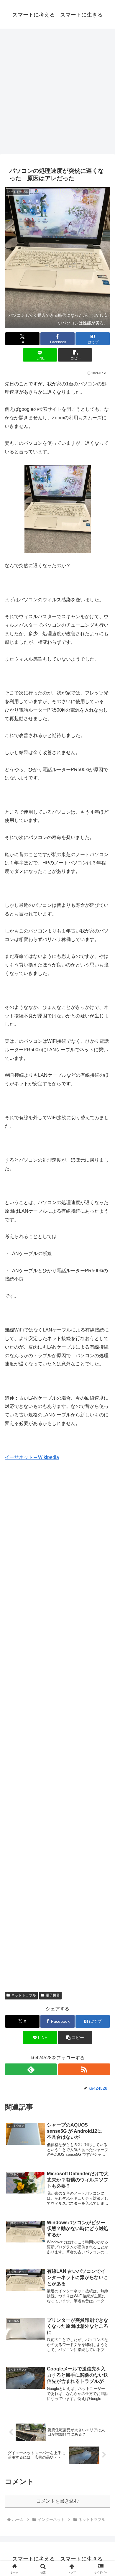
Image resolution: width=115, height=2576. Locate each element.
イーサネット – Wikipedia (32, 1457)
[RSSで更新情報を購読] (84, 2069)
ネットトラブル (24, 1995)
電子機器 (53, 1995)
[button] (75, 355)
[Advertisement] (57, 93)
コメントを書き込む (57, 2501)
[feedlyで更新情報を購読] (31, 2069)
